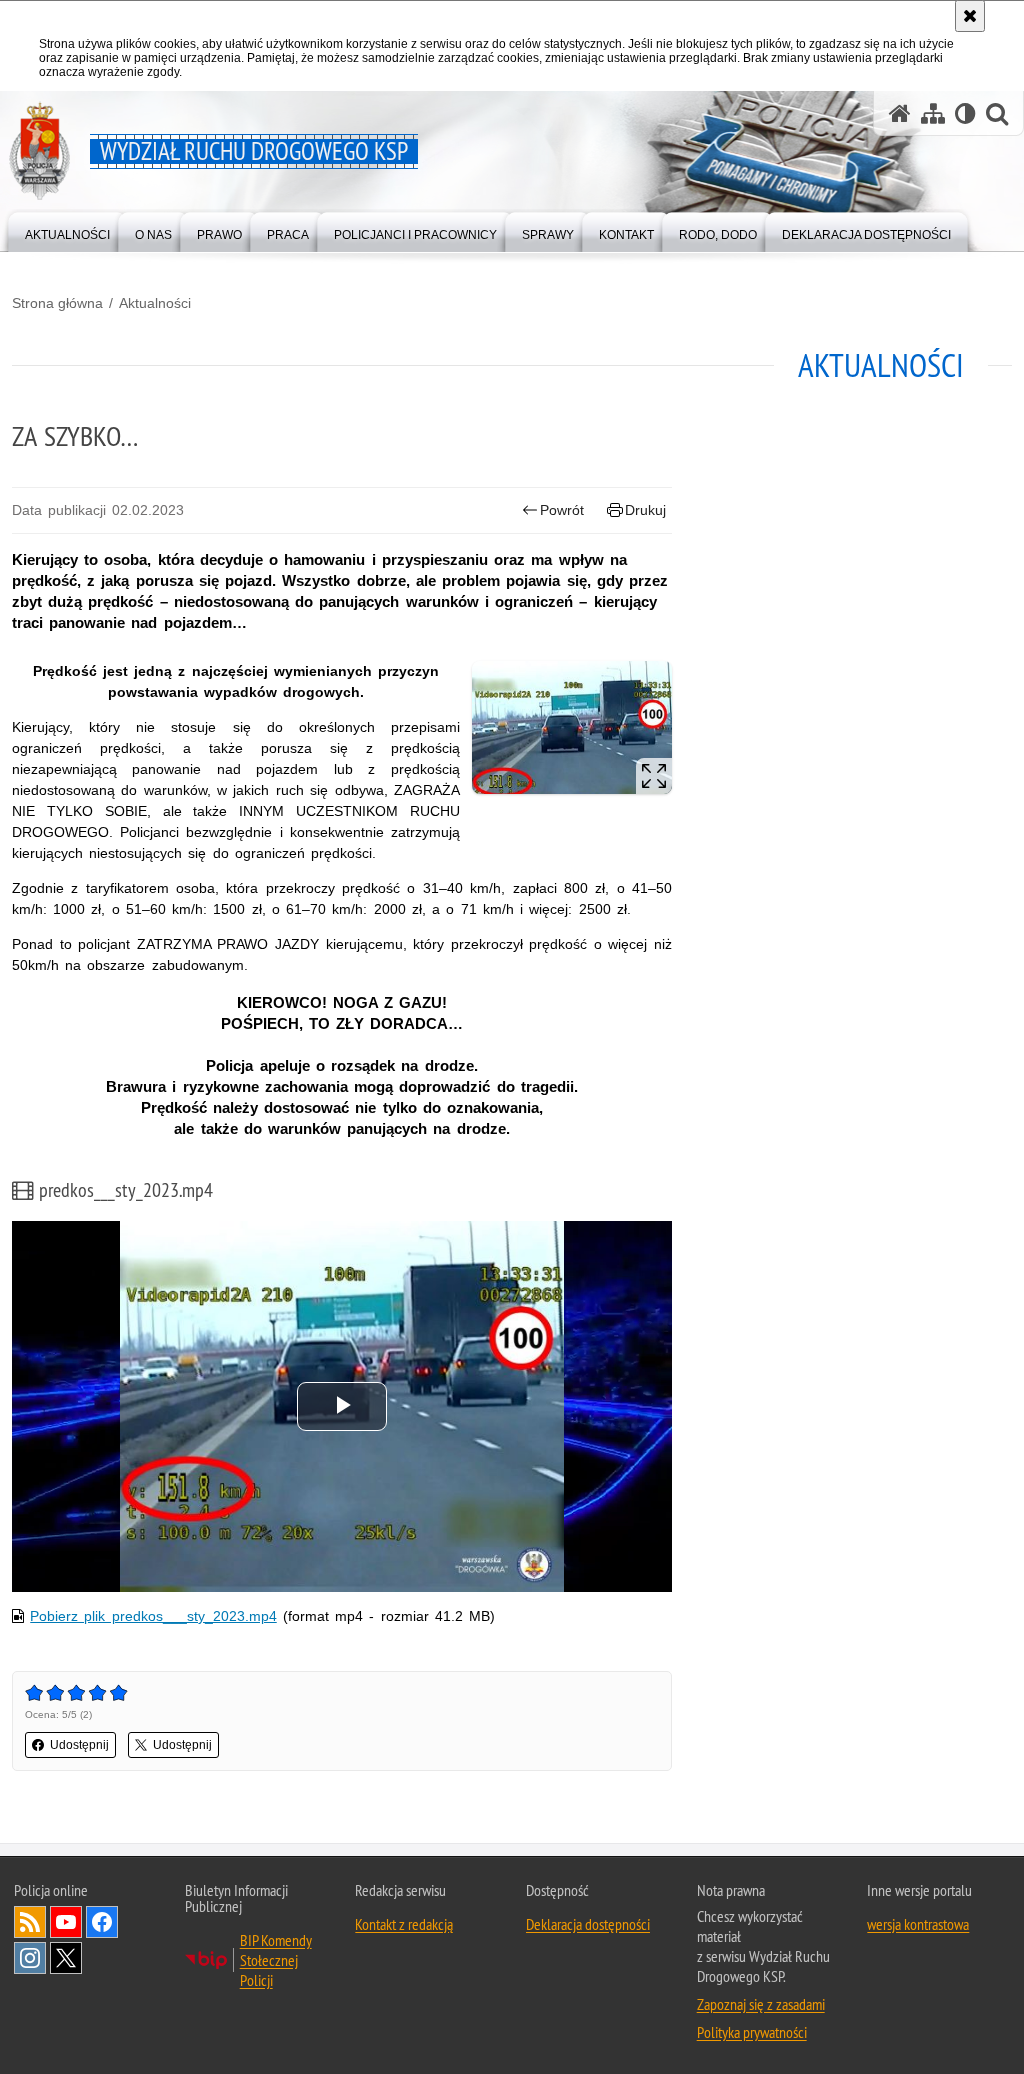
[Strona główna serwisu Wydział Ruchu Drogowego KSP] (900, 113)
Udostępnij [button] (79, 1745)
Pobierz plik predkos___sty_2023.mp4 (153, 1616)
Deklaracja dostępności (588, 1924)
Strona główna (57, 303)
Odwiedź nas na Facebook (102, 1922)
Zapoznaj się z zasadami (761, 2004)
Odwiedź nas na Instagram (30, 1958)
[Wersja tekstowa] (965, 113)
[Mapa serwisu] (933, 113)
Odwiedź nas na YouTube (66, 1922)
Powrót (562, 510)
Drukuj (645, 510)
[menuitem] (67, 230)
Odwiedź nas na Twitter (66, 1958)
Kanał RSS (30, 1922)
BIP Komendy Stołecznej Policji (276, 1960)
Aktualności (155, 303)
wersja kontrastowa (918, 1924)
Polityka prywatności (752, 2032)
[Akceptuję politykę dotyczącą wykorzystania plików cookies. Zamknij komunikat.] (970, 16)
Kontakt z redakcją (404, 1924)
